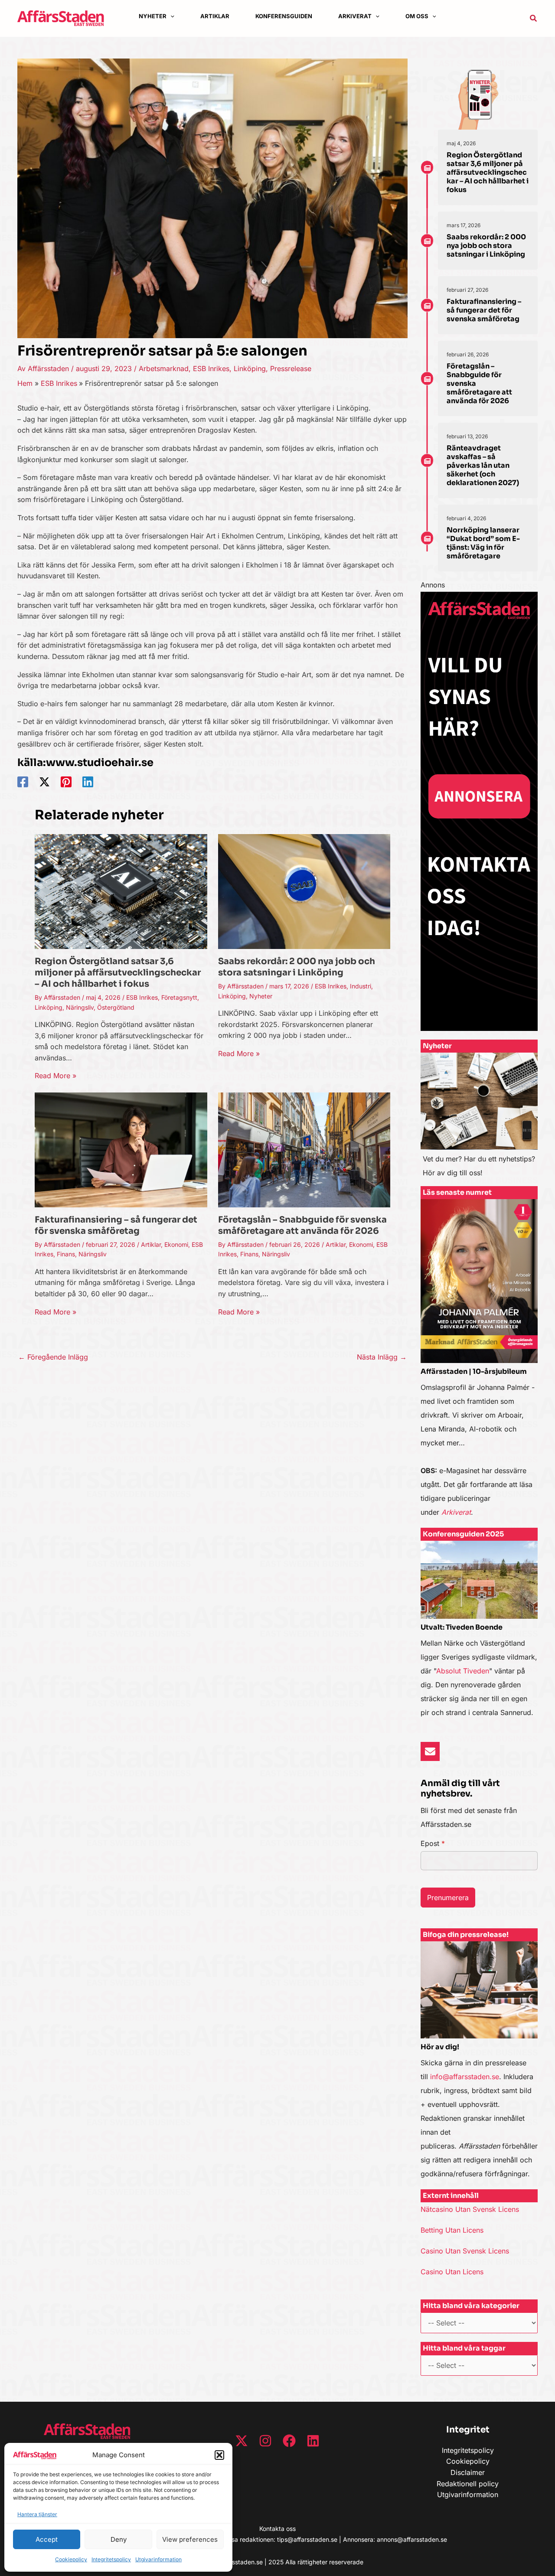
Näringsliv (80, 1007)
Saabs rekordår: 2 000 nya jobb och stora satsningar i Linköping (297, 967)
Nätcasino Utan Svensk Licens (470, 2209)
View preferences (190, 2539)
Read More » (55, 1076)
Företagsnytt (179, 997)
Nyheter (261, 996)
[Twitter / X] (44, 782)
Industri (361, 986)
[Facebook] (23, 782)
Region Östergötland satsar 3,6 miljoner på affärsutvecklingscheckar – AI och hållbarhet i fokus (118, 973)
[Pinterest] (66, 782)
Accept (47, 2539)
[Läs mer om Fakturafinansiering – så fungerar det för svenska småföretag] (121, 1149)
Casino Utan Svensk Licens (465, 2251)
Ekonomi (176, 1244)
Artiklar (151, 1244)
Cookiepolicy (71, 2559)
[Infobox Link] (479, 1119)
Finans (66, 1254)
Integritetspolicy (111, 2559)
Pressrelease (291, 368)
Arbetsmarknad (164, 368)
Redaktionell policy (468, 2484)
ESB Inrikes (211, 368)
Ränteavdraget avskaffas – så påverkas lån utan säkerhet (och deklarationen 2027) (483, 465)
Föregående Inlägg (53, 1357)
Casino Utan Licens (452, 2272)
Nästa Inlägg (382, 1357)
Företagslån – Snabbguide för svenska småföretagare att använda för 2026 (302, 1225)
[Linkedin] (88, 782)
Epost (433, 1843)
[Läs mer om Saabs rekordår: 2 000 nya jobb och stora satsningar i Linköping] (304, 891)
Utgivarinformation (158, 2559)
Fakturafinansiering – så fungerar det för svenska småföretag (116, 1225)
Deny (119, 2539)
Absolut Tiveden (463, 1671)
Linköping (250, 368)
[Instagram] (265, 2441)
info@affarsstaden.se (465, 2077)
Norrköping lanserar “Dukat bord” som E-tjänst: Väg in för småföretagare (483, 543)
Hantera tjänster (37, 2514)
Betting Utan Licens (452, 2230)
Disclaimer (468, 2472)
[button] (219, 2455)
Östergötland (116, 1007)
